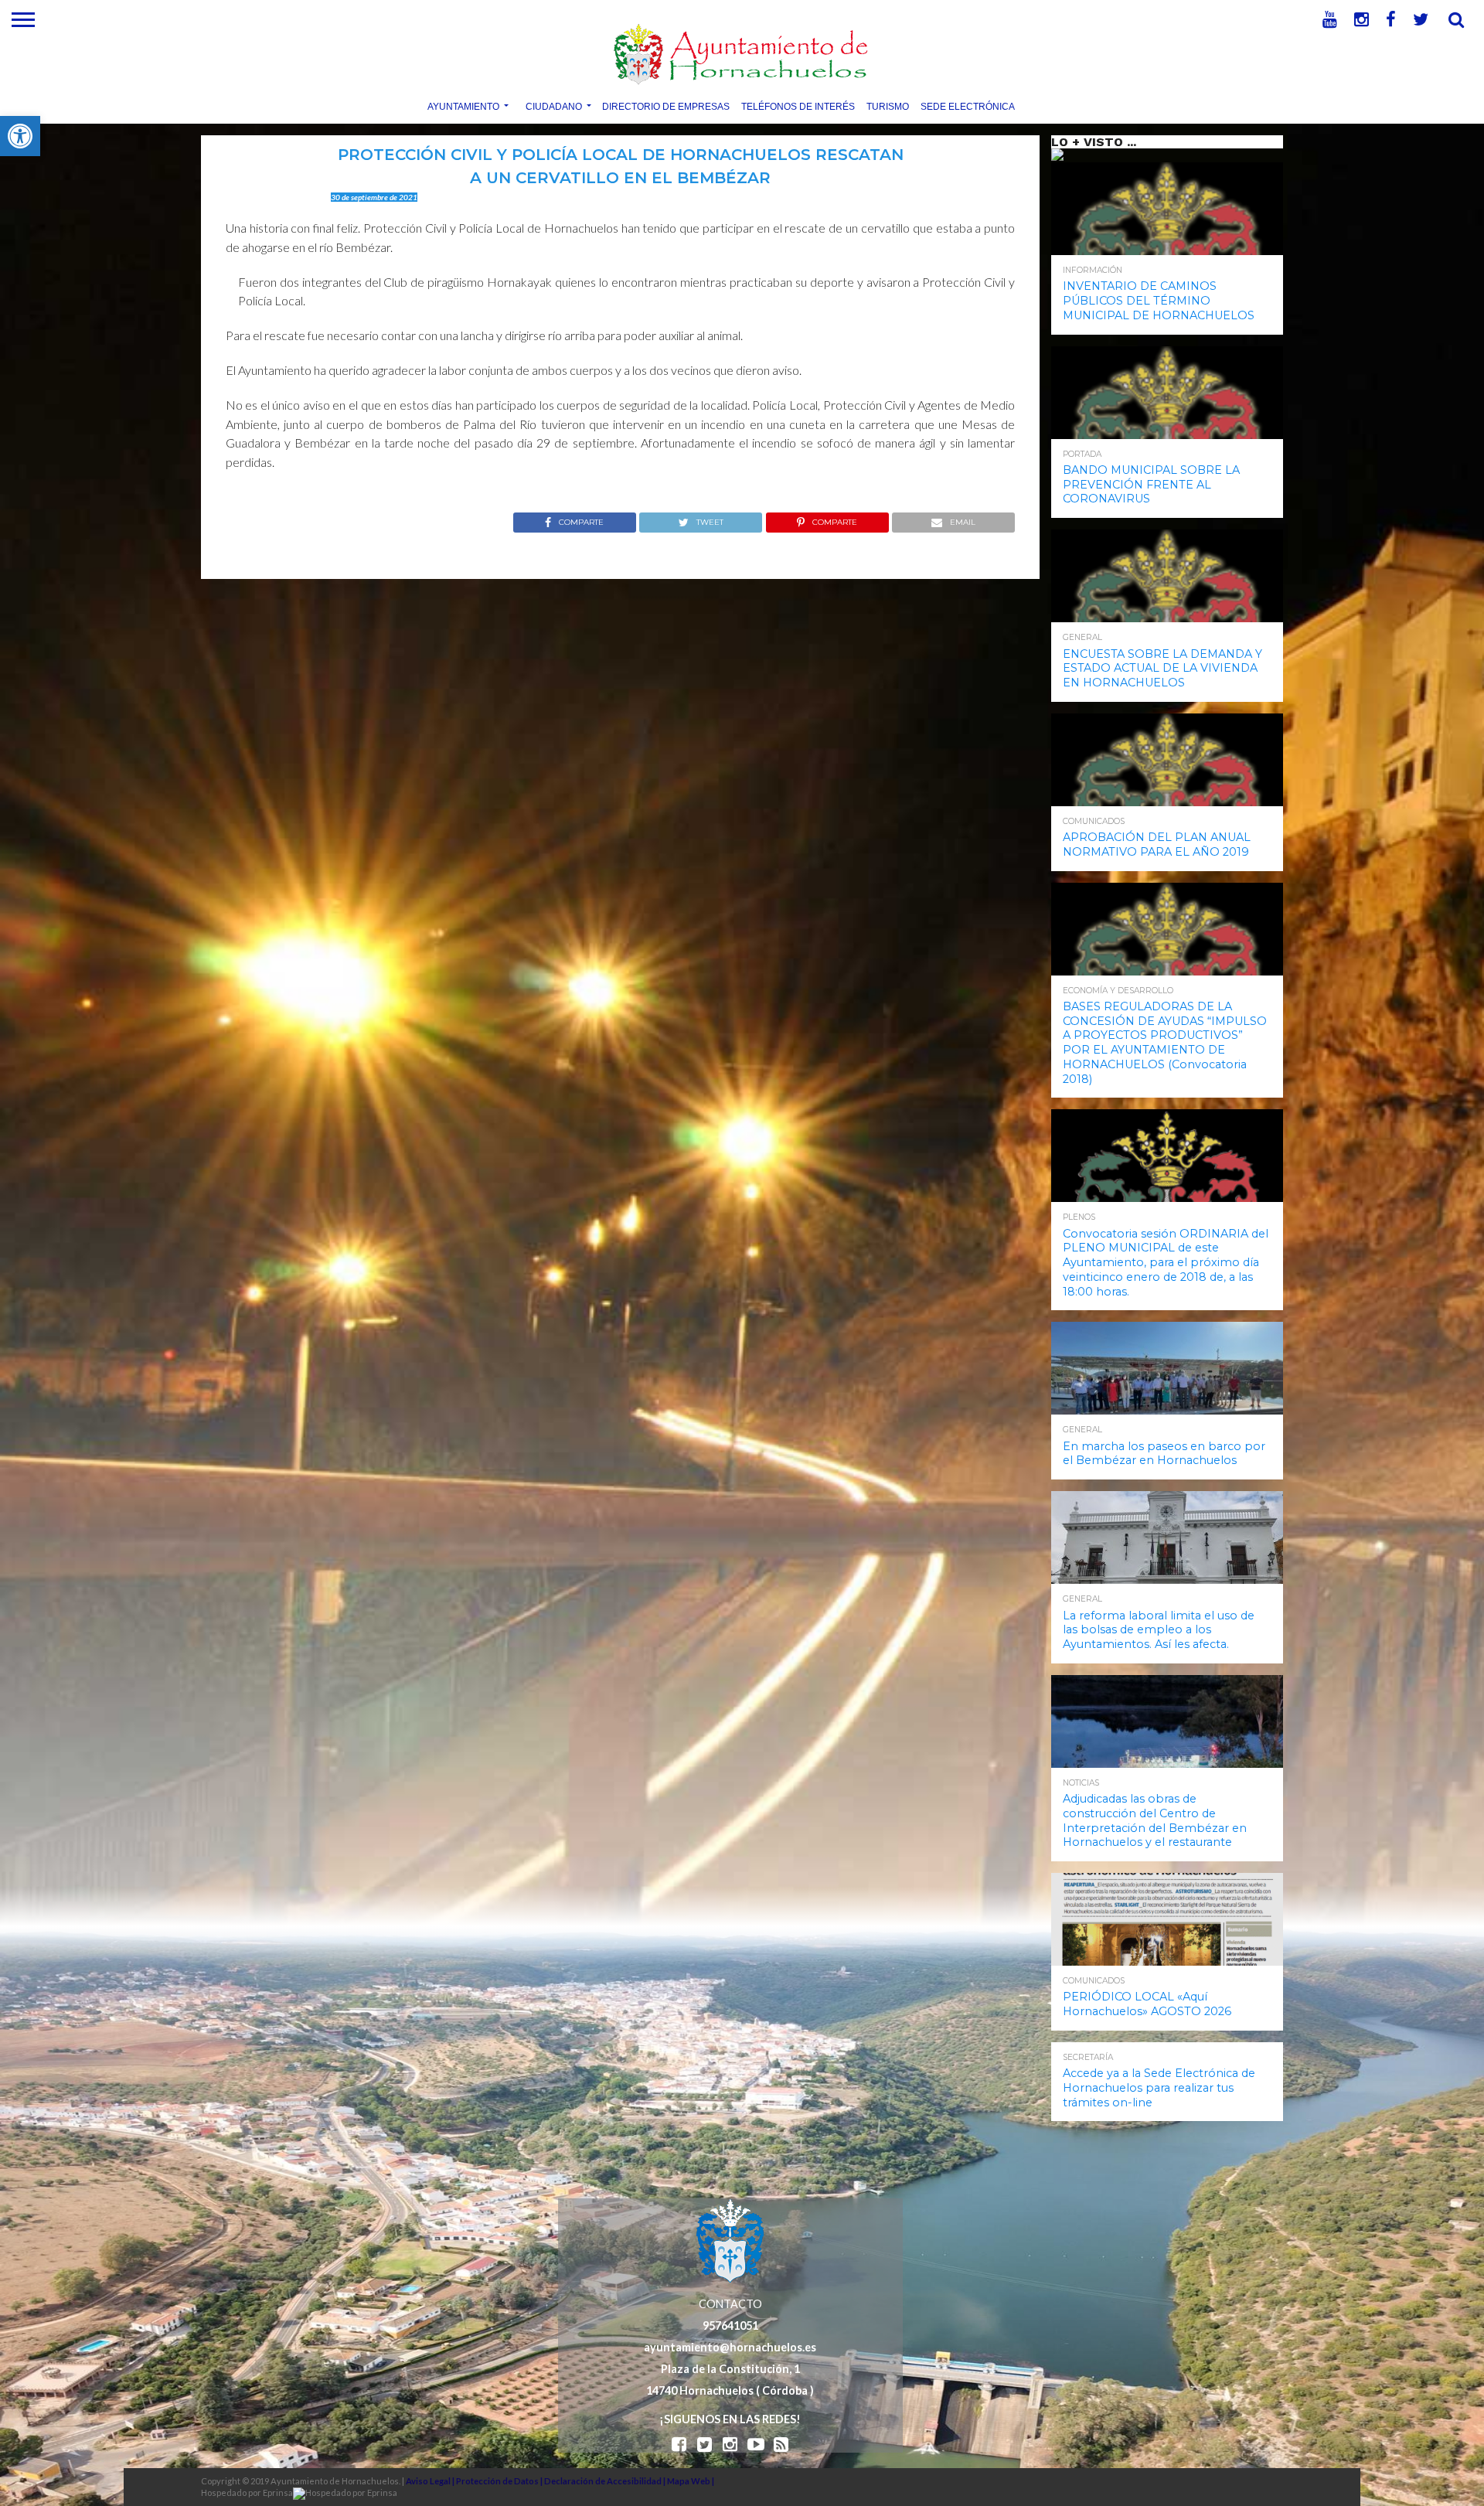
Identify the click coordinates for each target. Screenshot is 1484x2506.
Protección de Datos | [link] (500, 2481)
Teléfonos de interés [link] (798, 106)
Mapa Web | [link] (691, 2481)
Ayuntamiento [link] (463, 106)
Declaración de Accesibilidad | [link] (606, 2481)
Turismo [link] (888, 106)
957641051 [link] (730, 2326)
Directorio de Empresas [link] (666, 106)
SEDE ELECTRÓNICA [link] (968, 106)
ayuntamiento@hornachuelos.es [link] (730, 2347)
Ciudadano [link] (554, 106)
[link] (20, 136)
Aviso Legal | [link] (431, 2481)
